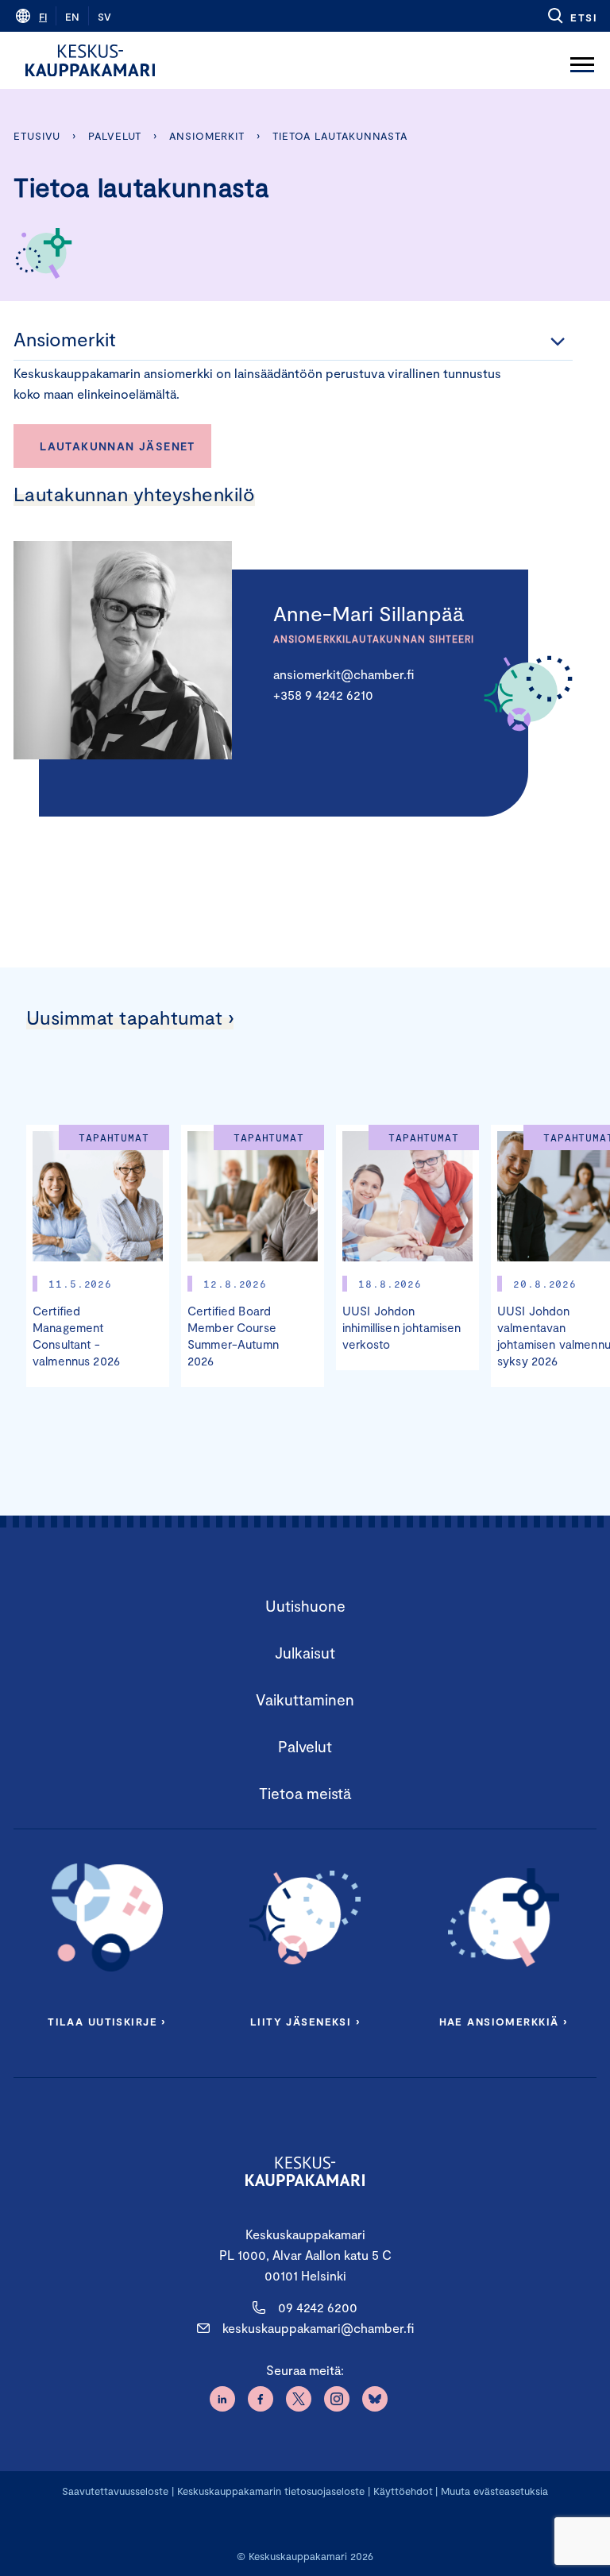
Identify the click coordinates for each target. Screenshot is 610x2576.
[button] (571, 16)
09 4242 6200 (318, 2307)
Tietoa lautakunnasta (340, 136)
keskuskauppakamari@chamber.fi (318, 2328)
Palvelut (115, 136)
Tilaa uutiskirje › (107, 2022)
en (72, 17)
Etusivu (37, 136)
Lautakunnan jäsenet (118, 446)
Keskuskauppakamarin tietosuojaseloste (269, 2491)
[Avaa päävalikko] (582, 60)
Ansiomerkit (207, 136)
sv (104, 17)
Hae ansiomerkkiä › (504, 2022)
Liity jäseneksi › (305, 2022)
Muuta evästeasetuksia (494, 2491)
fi (43, 17)
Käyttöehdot (403, 2491)
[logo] (90, 60)
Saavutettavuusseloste (115, 2491)
